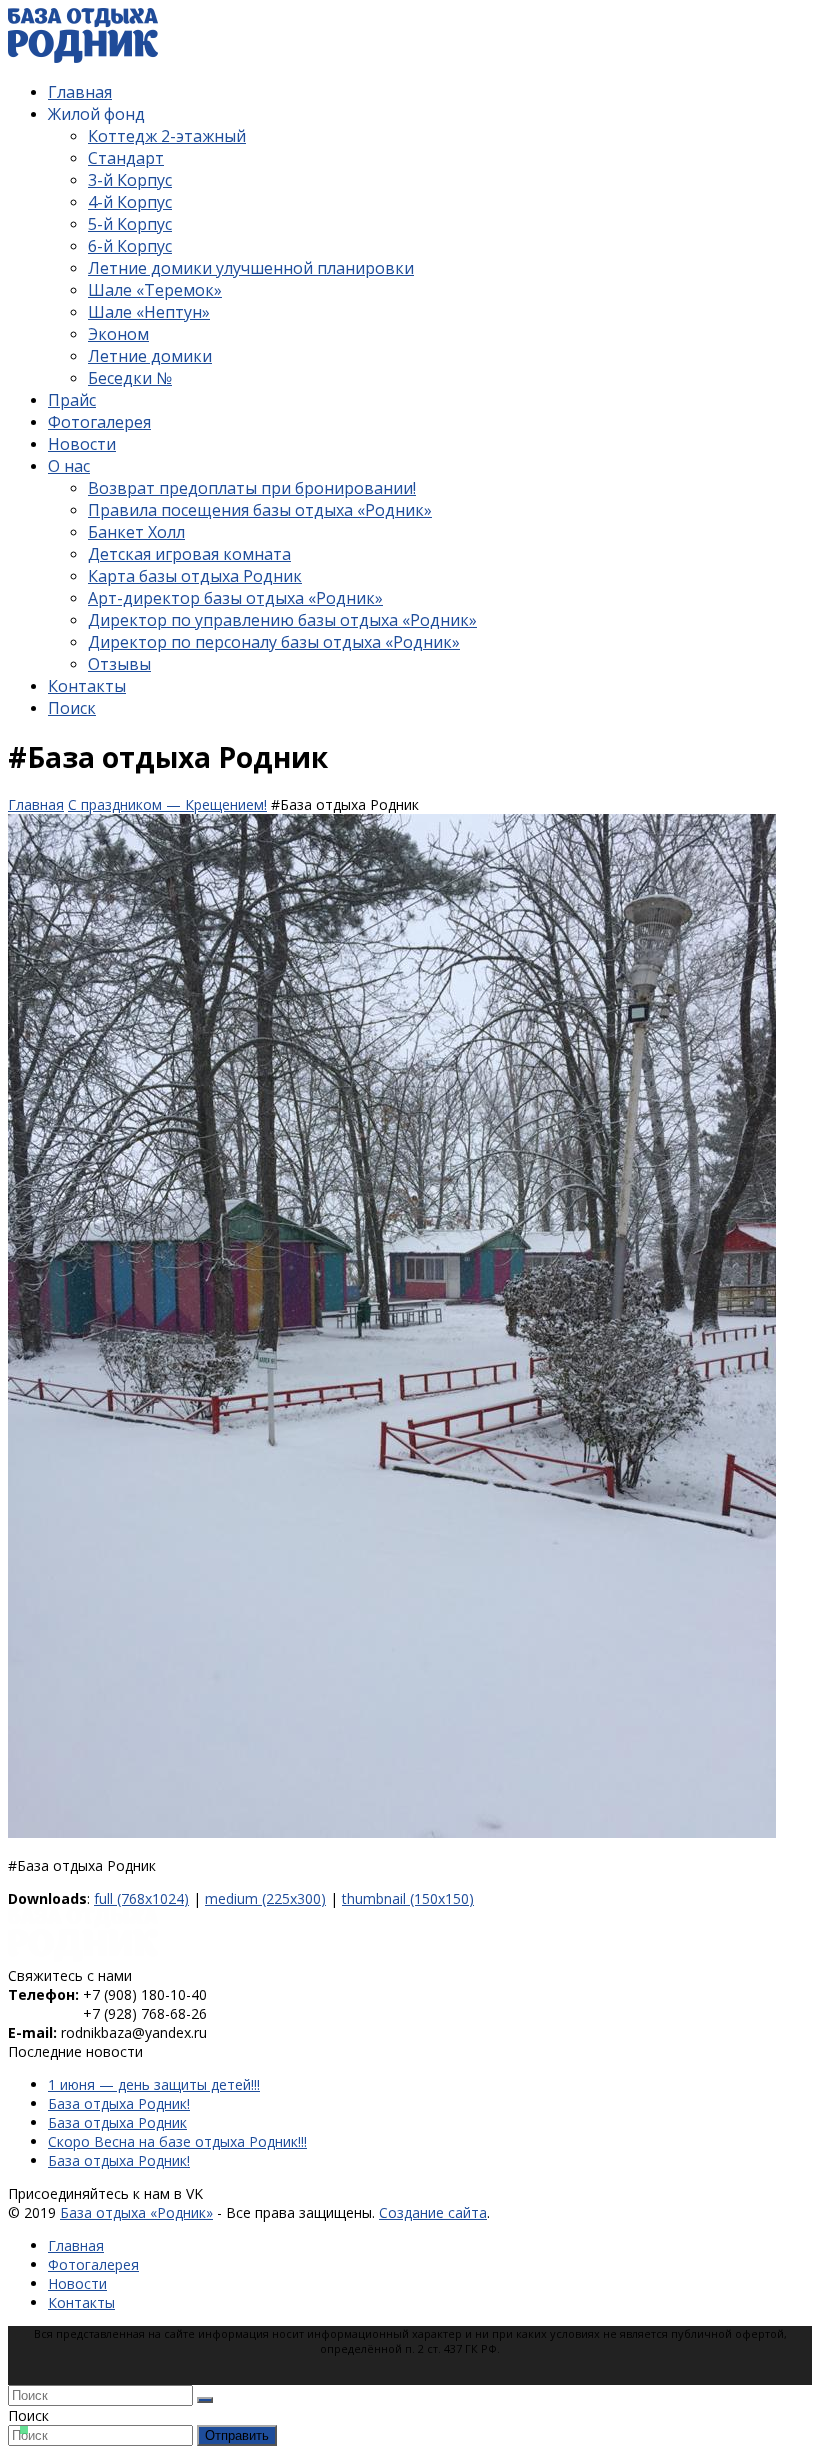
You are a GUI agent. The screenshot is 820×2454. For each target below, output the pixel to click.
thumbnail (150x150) (408, 1898)
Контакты (81, 2302)
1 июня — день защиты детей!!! (154, 2084)
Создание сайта (433, 2212)
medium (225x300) (265, 1898)
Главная (76, 2245)
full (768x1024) (141, 1898)
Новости (77, 2283)
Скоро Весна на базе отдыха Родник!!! (177, 2141)
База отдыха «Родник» (136, 2212)
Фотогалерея (93, 2264)
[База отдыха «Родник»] (83, 57)
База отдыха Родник (117, 2122)
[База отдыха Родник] (83, 1956)
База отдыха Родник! (119, 2103)
